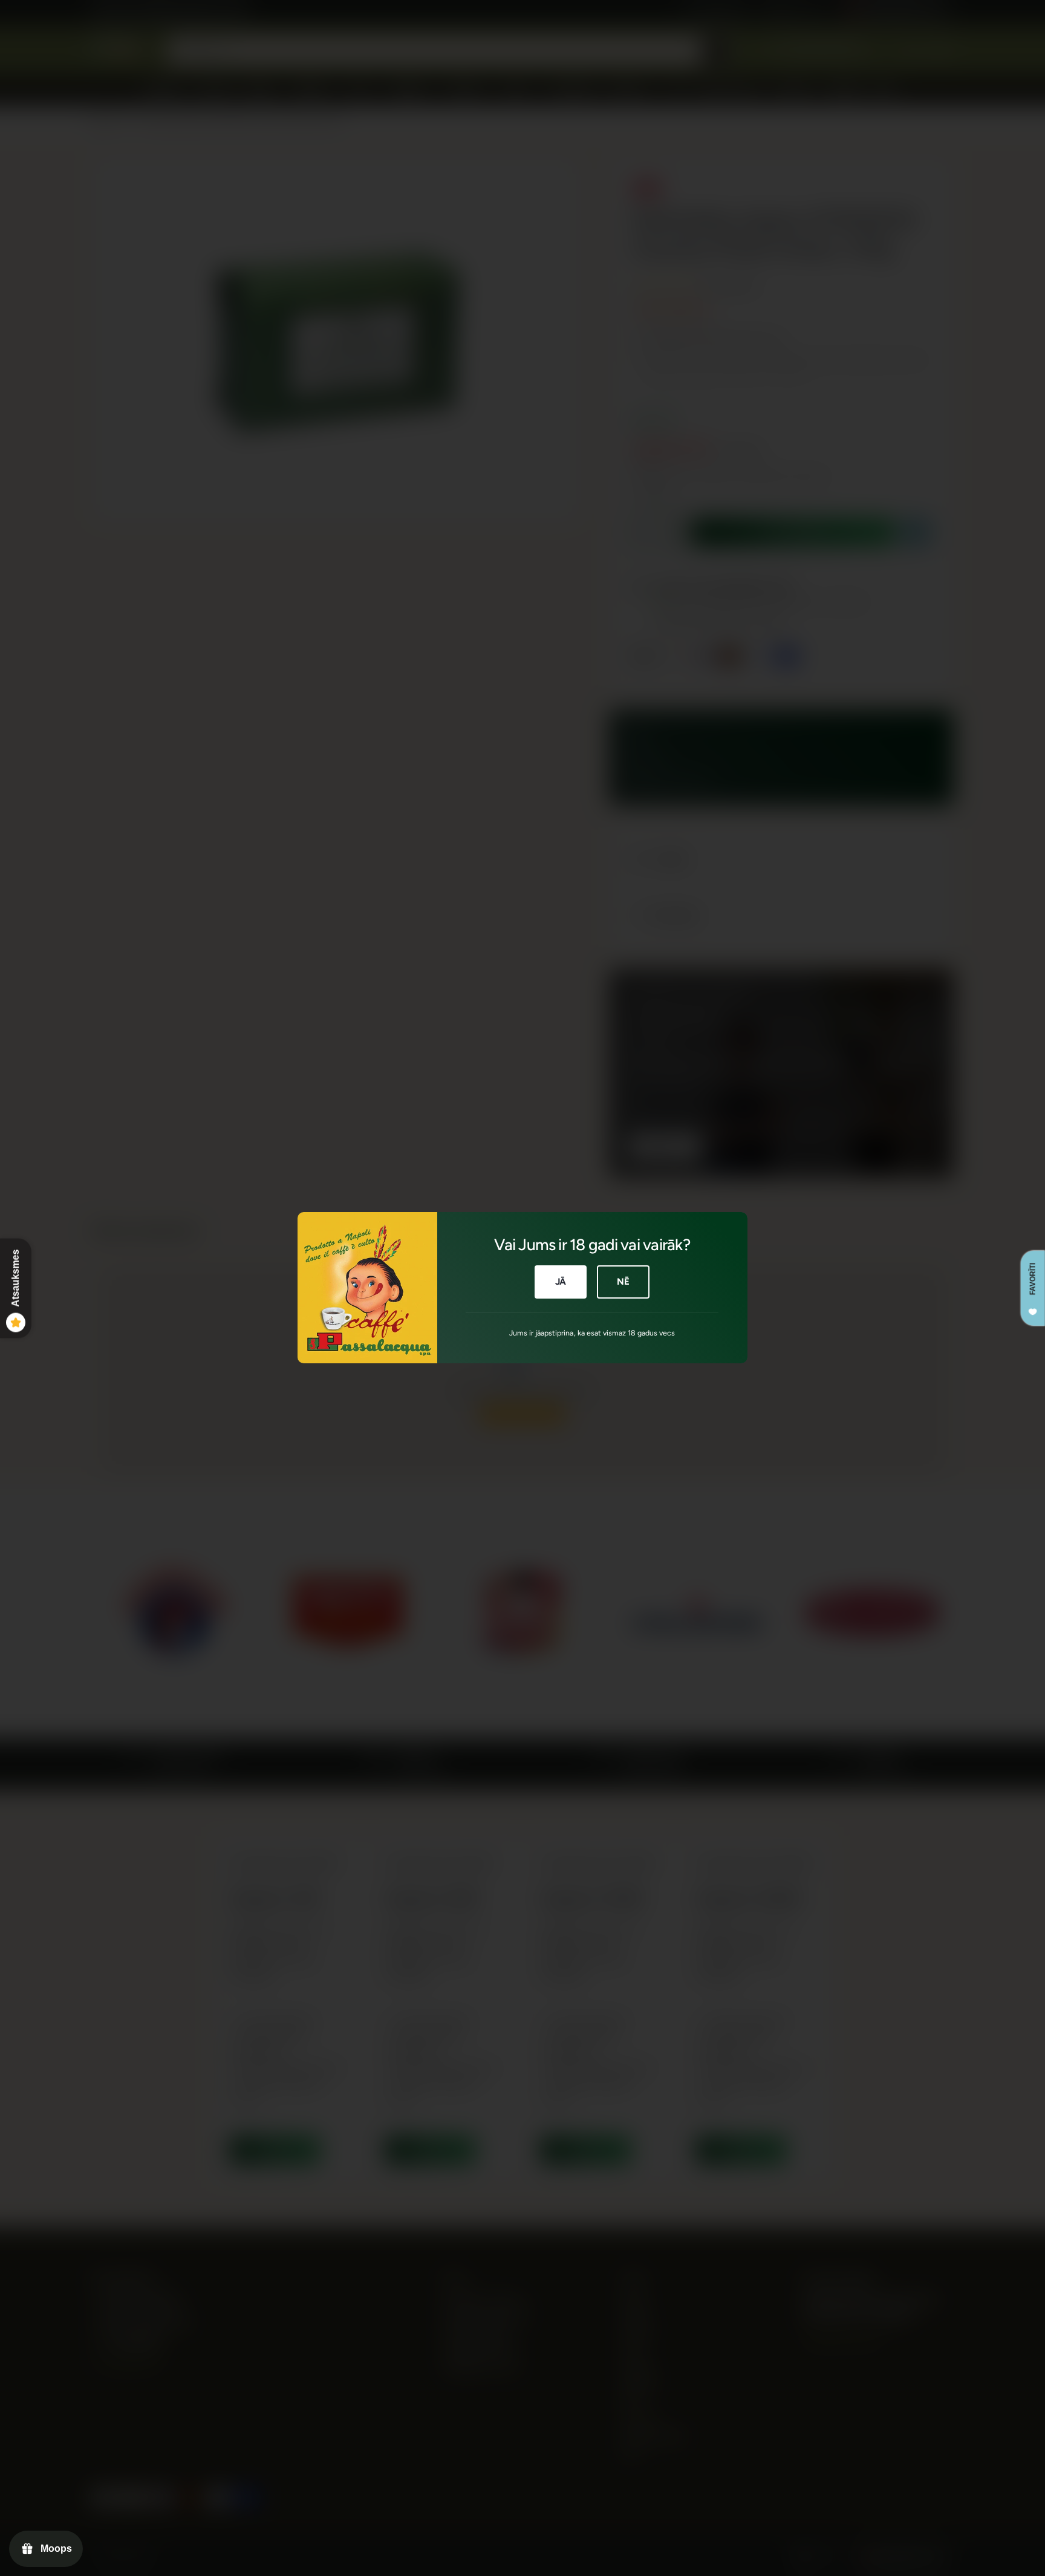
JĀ (561, 1282)
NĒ (623, 1282)
